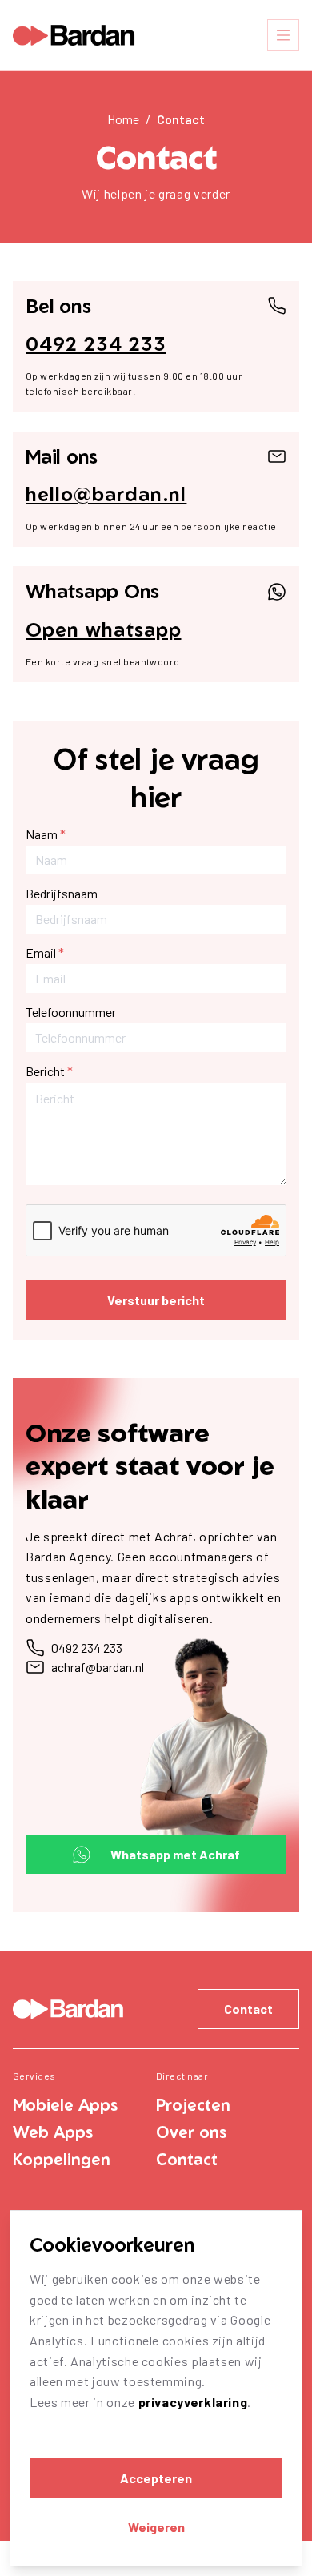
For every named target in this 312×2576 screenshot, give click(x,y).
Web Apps (53, 2132)
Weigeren (156, 2527)
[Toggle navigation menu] (283, 35)
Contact (181, 119)
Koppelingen (62, 2159)
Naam (46, 834)
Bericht (49, 1071)
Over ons (191, 2132)
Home (123, 119)
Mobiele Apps (65, 2105)
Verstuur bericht (156, 1300)
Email (45, 952)
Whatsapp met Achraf (175, 1854)
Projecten (193, 2105)
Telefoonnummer (71, 1012)
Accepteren (156, 2478)
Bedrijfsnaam (62, 893)
